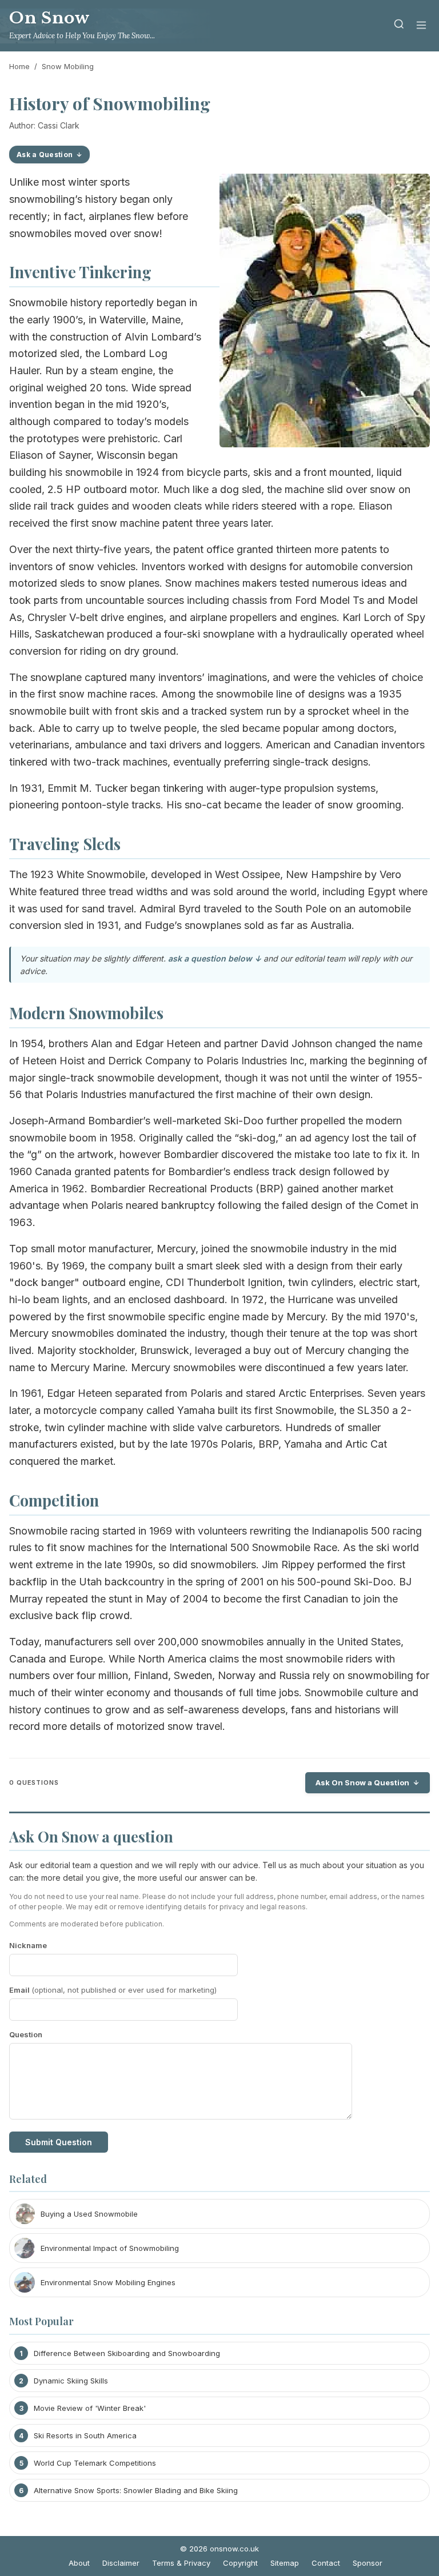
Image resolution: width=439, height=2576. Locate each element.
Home (19, 66)
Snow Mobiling (68, 66)
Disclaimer (121, 2563)
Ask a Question (45, 155)
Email (113, 1990)
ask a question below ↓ (215, 958)
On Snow (49, 18)
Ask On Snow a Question (362, 1782)
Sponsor (368, 2563)
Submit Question (59, 2142)
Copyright (240, 2563)
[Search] (399, 26)
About (79, 2563)
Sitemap (285, 2563)
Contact (326, 2563)
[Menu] (421, 26)
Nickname (28, 1945)
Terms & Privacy (181, 2563)
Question (26, 2034)
